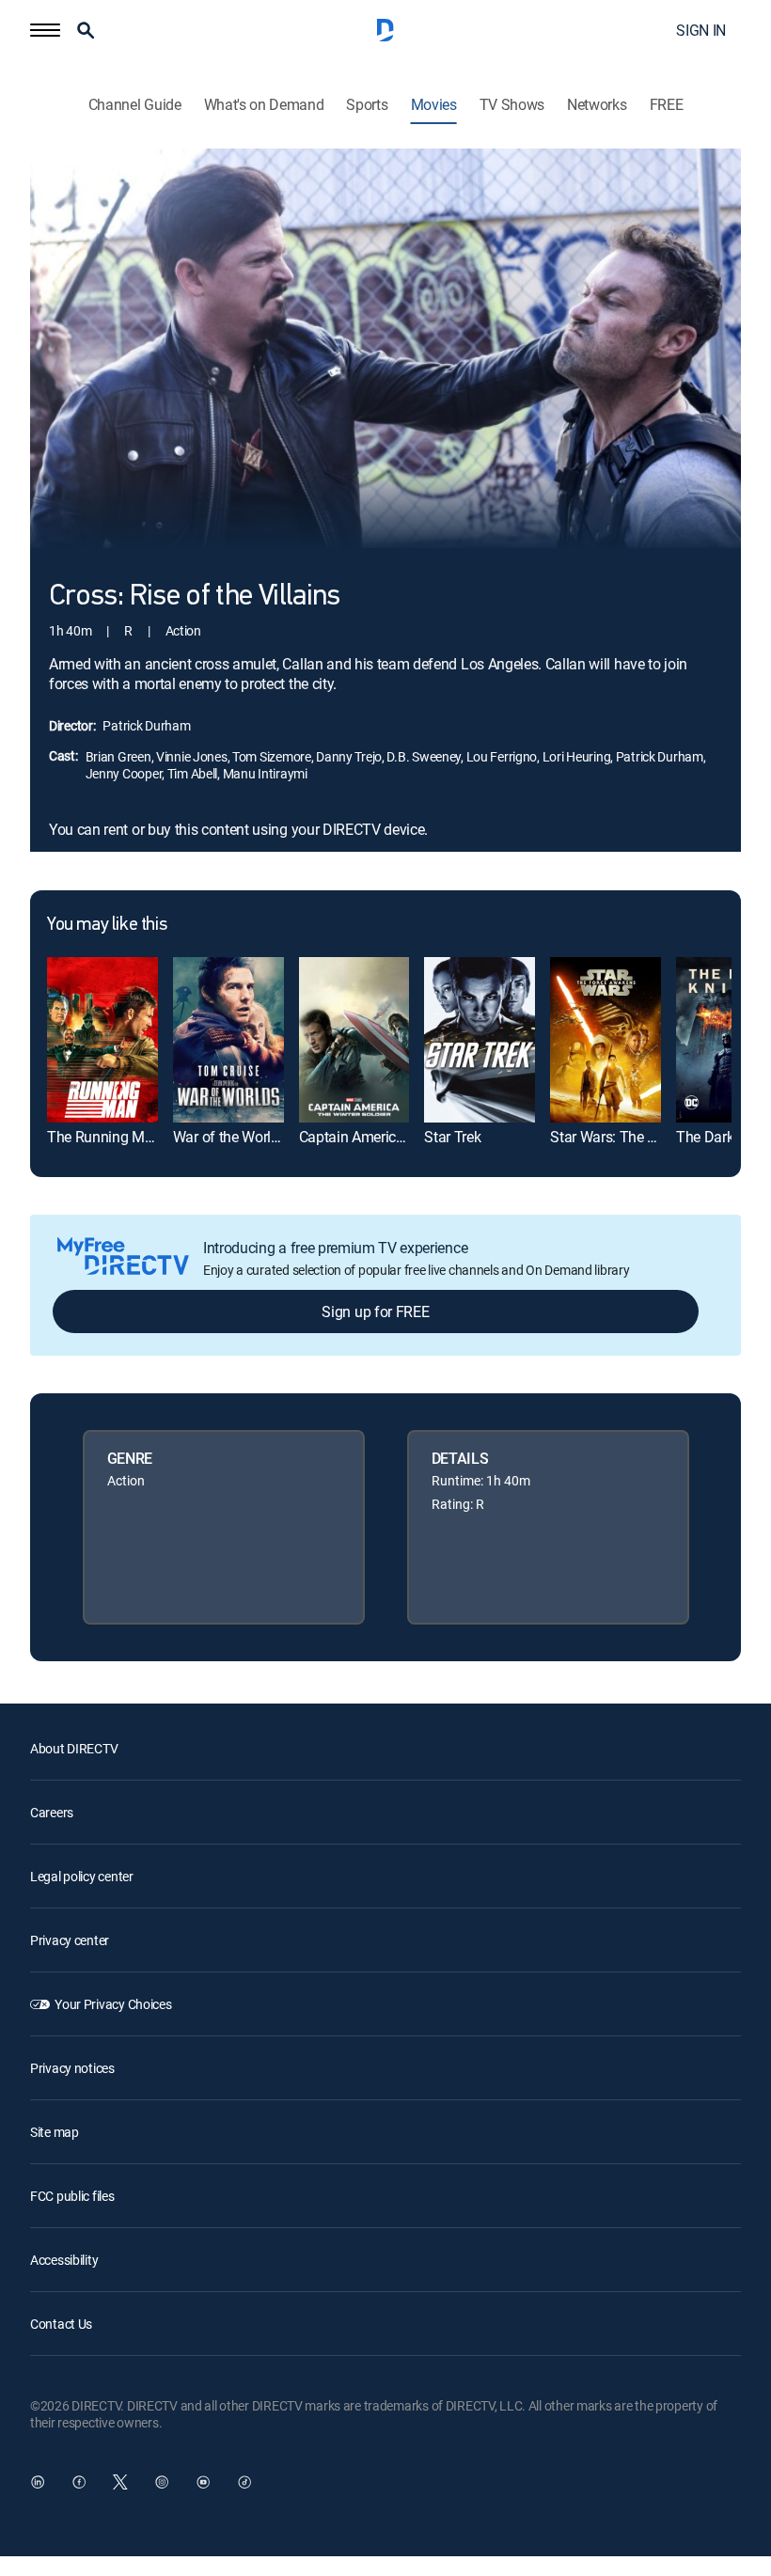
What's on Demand (264, 105)
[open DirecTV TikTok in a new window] (244, 2482)
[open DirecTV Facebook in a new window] (79, 2482)
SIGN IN (701, 30)
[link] (102, 1040)
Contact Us (61, 2324)
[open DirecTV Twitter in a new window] (120, 2482)
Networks (597, 105)
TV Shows (512, 105)
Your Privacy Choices (113, 2004)
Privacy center (70, 1940)
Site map (55, 2132)
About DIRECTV (74, 1748)
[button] (45, 30)
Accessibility (64, 2260)
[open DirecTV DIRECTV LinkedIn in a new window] (38, 2482)
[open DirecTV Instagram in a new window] (162, 2482)
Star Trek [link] (452, 1137)
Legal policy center (82, 1876)
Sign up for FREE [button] (375, 1312)
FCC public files (72, 2196)
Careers (52, 1812)
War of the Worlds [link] (230, 1137)
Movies (434, 105)
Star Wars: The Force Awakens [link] (647, 1137)
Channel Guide (135, 105)
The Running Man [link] (104, 1137)
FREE (667, 105)
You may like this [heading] (107, 925)
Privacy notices (72, 2068)
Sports (367, 105)
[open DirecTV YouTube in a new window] (203, 2482)
